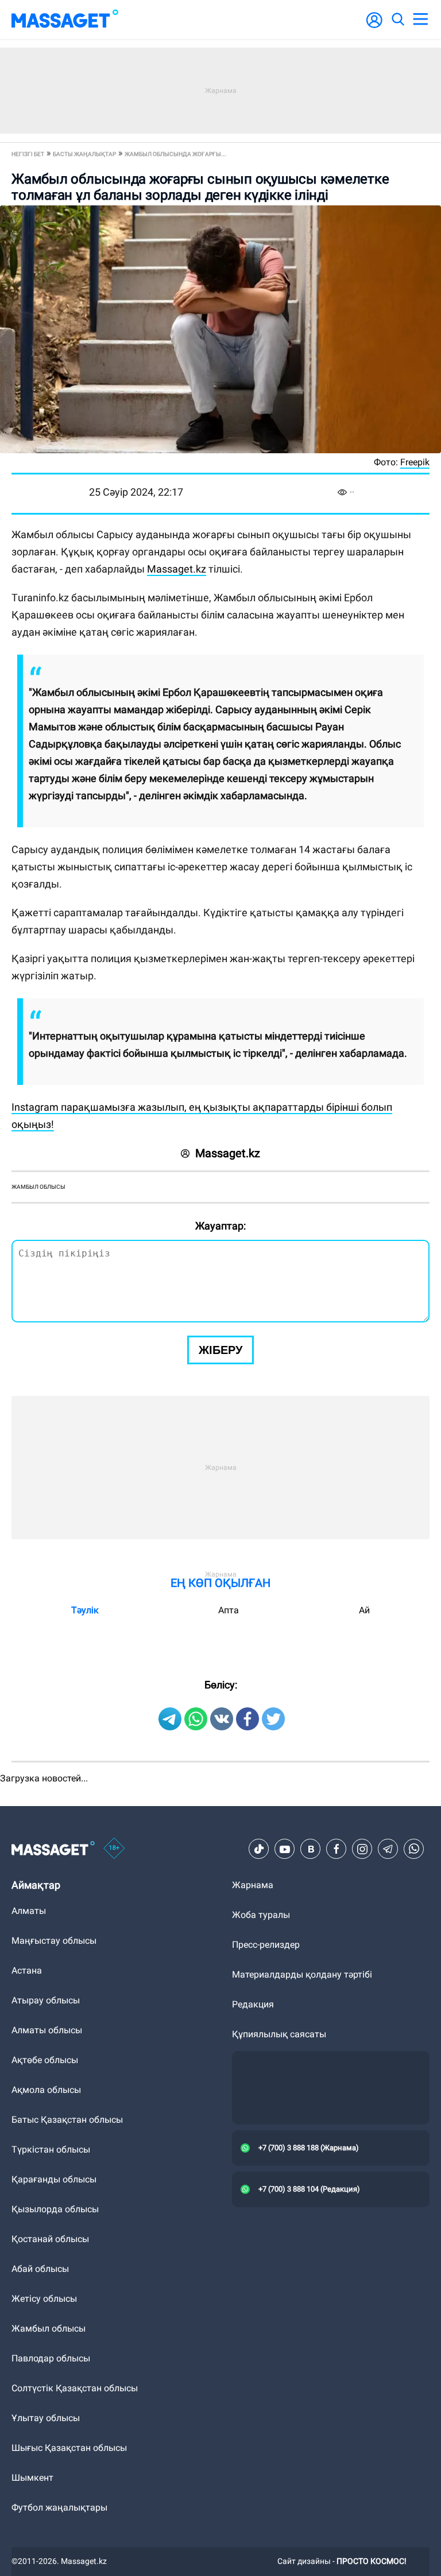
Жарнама (253, 1885)
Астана (27, 1970)
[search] (397, 20)
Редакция (253, 2004)
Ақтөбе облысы (45, 2060)
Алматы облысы (47, 2030)
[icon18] (114, 1849)
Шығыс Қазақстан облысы (69, 2448)
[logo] (65, 20)
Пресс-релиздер (266, 1945)
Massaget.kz (177, 569)
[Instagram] (362, 1849)
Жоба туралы (261, 1915)
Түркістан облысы (51, 2149)
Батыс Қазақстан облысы (67, 2120)
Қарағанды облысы (54, 2179)
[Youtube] (285, 1849)
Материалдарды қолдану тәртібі (302, 1974)
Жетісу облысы (44, 2299)
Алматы (29, 1911)
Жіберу (220, 1350)
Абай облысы (40, 2269)
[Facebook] (336, 1849)
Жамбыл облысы (38, 1187)
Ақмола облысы (46, 2090)
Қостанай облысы (50, 2239)
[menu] (420, 20)
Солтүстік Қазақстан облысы (75, 2388)
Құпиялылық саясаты (279, 2034)
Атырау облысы (46, 2000)
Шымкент (32, 2478)
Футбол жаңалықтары (59, 2507)
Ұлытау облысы (46, 2418)
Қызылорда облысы (55, 2209)
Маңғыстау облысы (54, 1941)
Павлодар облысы (51, 2358)
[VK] (311, 1849)
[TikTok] (259, 1849)
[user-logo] (374, 26)
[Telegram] (388, 1849)
